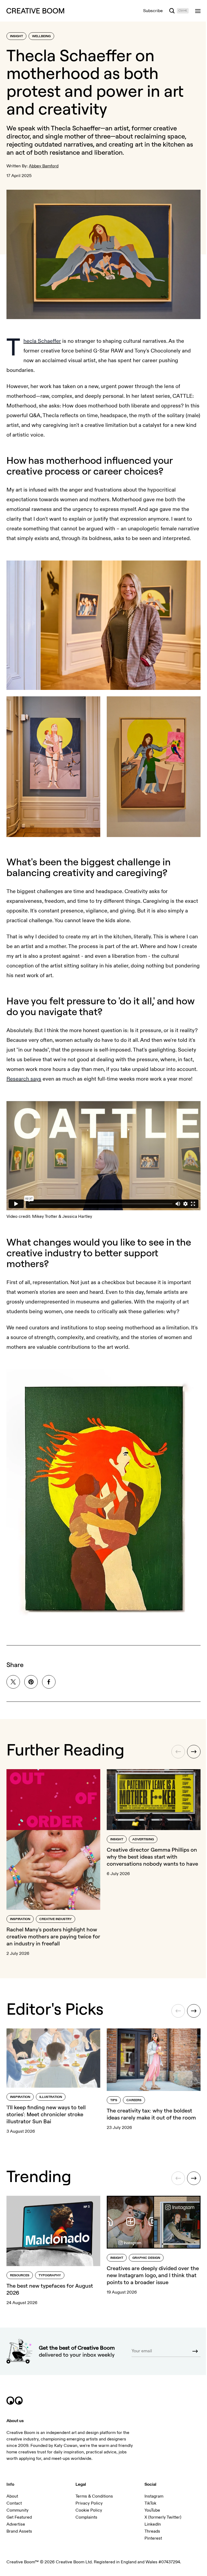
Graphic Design (144, 2255)
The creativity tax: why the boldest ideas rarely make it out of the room (149, 2113)
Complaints (85, 2517)
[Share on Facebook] (49, 1685)
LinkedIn (150, 2524)
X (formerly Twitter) (160, 2517)
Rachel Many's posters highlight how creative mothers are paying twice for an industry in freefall (52, 1937)
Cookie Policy (87, 2510)
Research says (46, 1080)
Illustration (51, 2096)
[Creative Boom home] (35, 11)
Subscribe (149, 11)
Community (18, 2510)
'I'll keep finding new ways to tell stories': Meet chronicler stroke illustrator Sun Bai (46, 2113)
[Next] (190, 1755)
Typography (50, 2273)
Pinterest (151, 2538)
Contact (14, 2503)
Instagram (151, 2496)
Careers (132, 2099)
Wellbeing (41, 36)
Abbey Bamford (44, 166)
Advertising (141, 1842)
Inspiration (20, 1919)
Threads (150, 2531)
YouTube (150, 2510)
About (12, 2496)
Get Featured (19, 2517)
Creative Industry (56, 1919)
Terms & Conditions (93, 2496)
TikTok (148, 2503)
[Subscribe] (191, 2351)
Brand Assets (19, 2531)
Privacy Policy (88, 2503)
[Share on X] (13, 1685)
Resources (20, 2273)
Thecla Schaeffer (42, 338)
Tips (112, 2099)
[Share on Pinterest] (31, 1685)
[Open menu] (194, 11)
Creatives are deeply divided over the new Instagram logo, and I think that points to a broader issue (149, 2273)
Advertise (16, 2524)
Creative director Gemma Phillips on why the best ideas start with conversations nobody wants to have (151, 1859)
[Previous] (174, 1755)
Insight (16, 36)
